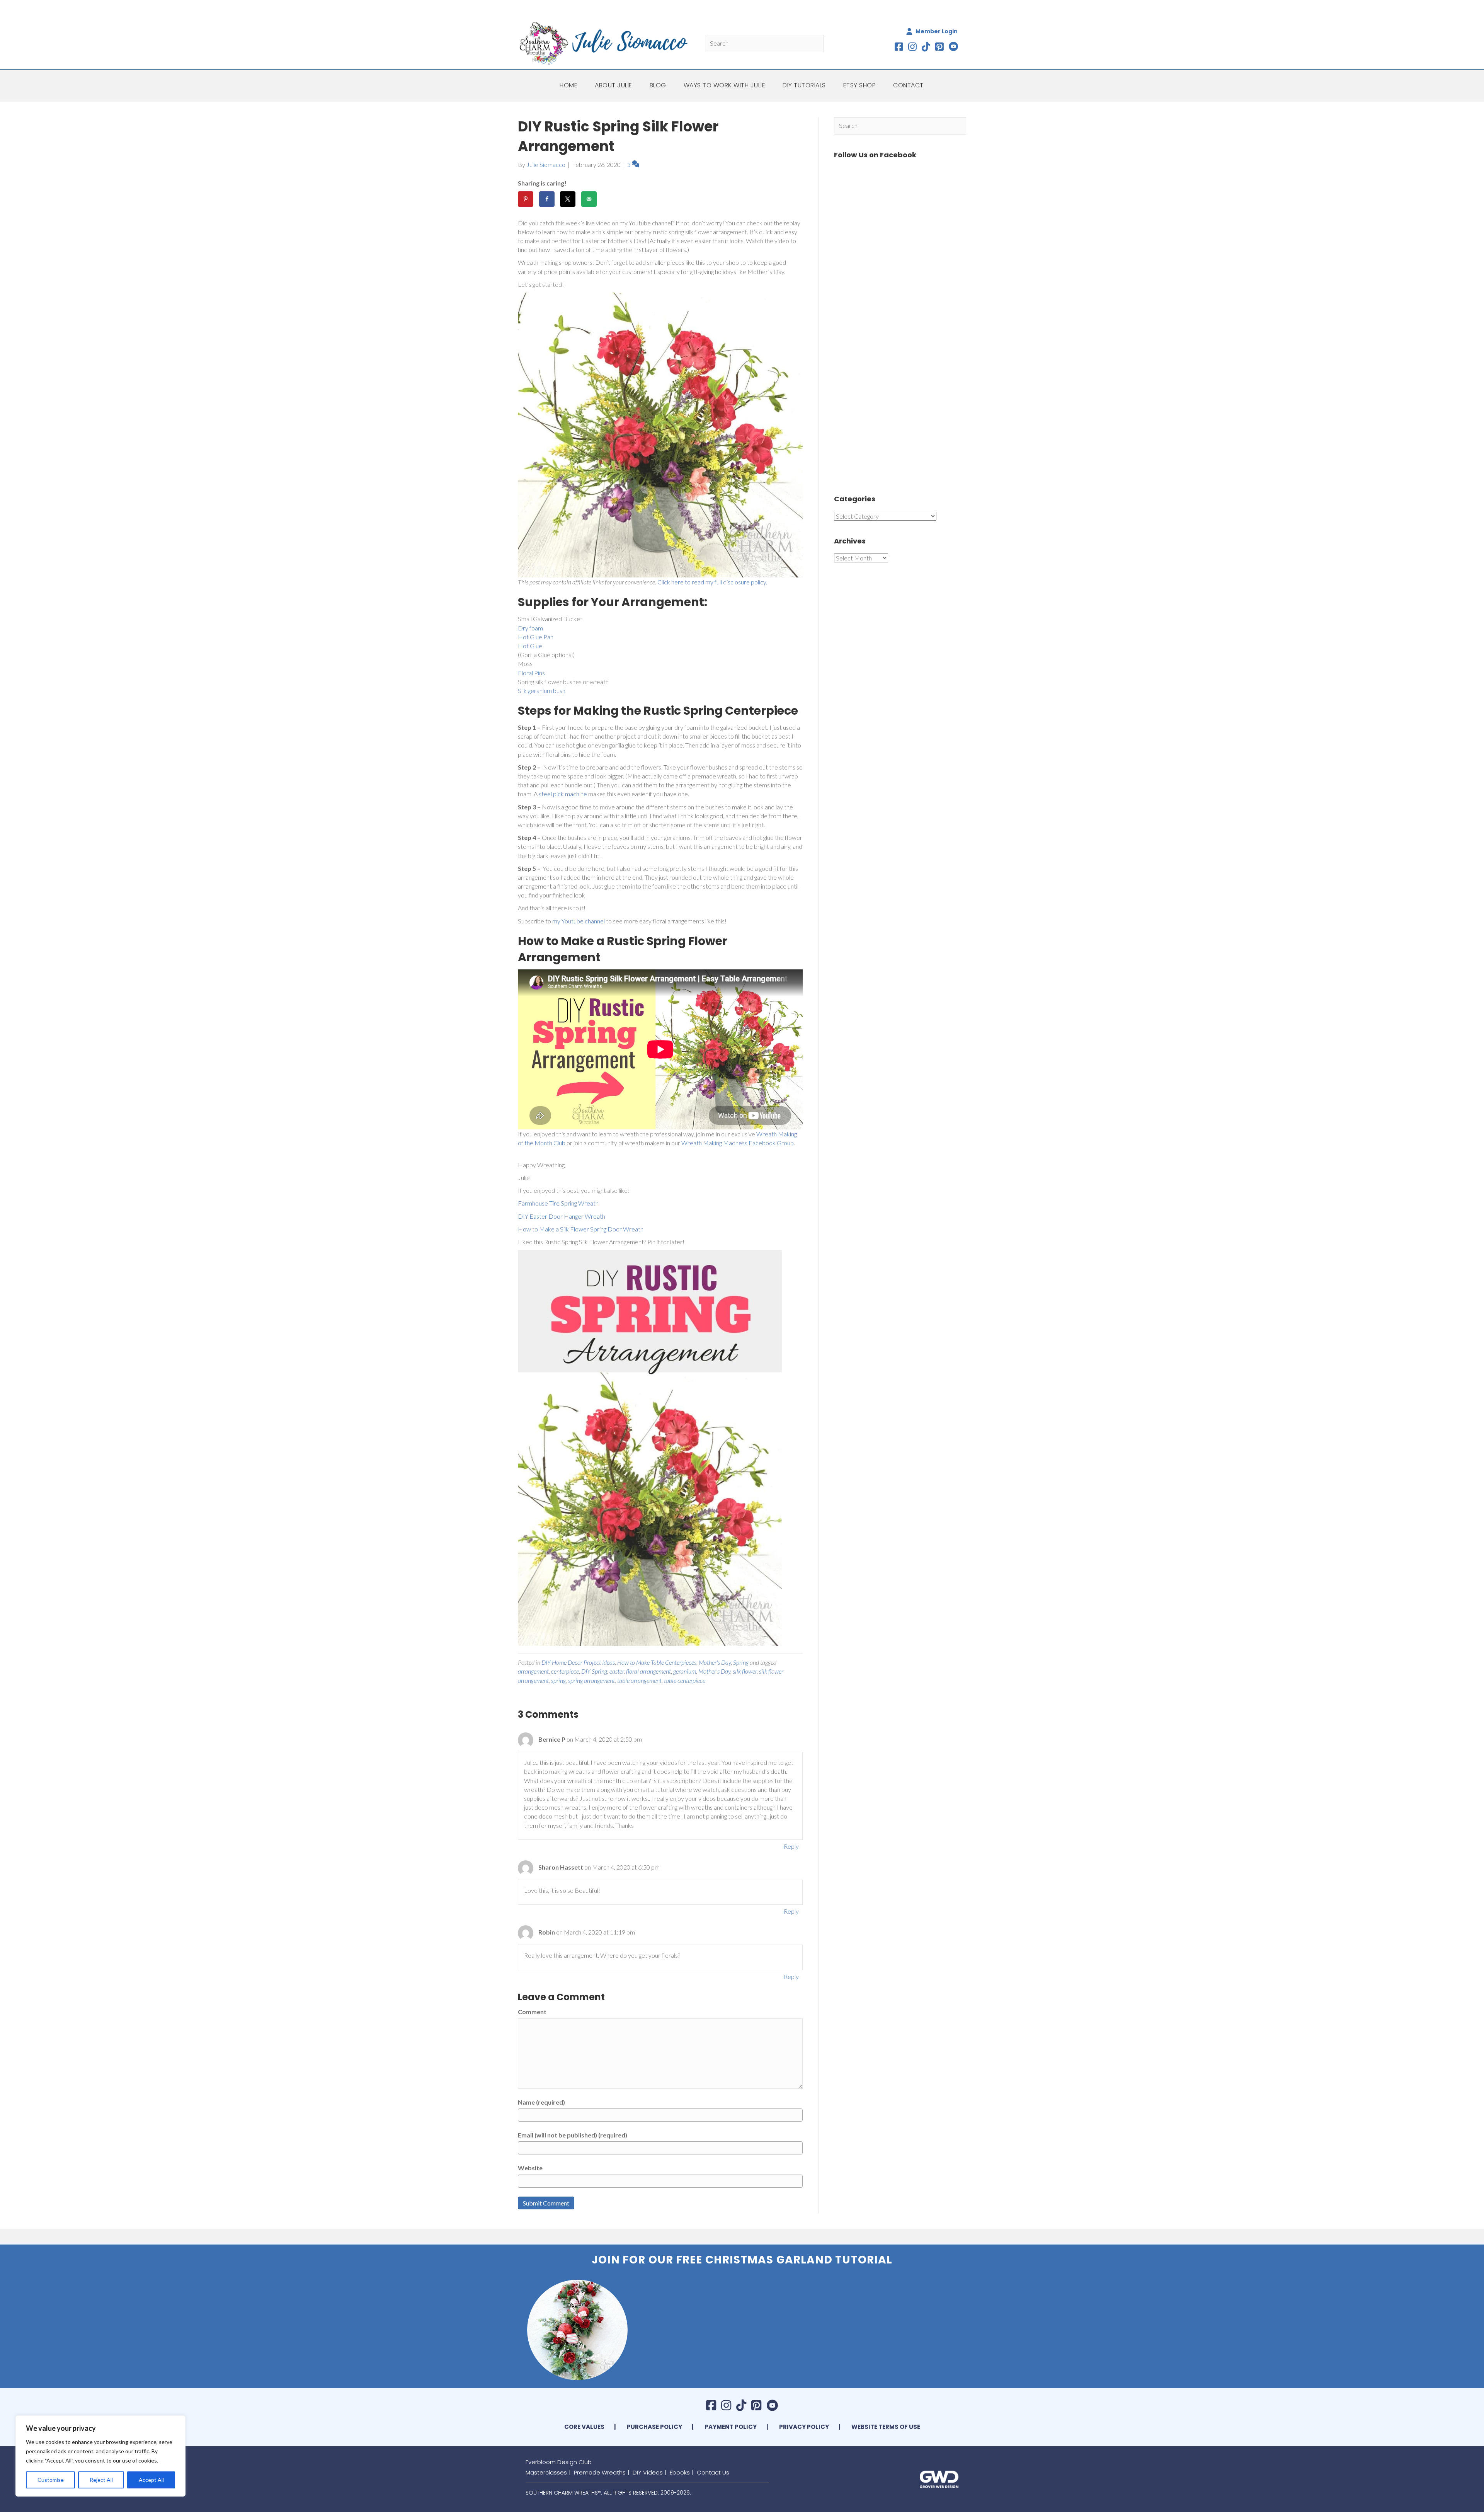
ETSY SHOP (860, 85)
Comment (532, 2012)
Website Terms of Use (886, 2427)
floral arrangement (648, 1671)
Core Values (584, 2427)
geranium (685, 1671)
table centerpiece (685, 1680)
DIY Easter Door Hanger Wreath (562, 1216)
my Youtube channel (579, 921)
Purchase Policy (654, 2427)
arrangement (533, 1671)
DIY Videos (648, 2472)
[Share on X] (568, 199)
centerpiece (565, 1671)
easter (617, 1671)
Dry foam (530, 628)
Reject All (101, 2480)
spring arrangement (591, 1680)
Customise (51, 2480)
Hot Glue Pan (536, 637)
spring (558, 1680)
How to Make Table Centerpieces (657, 1662)
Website (530, 2168)
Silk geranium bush (542, 691)
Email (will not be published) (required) (573, 2135)
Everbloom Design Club (559, 2462)
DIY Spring (594, 1671)
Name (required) (541, 2102)
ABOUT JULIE (614, 85)
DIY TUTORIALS (804, 85)
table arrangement (639, 1680)
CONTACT (908, 85)
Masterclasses (546, 2472)
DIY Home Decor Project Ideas (578, 1662)
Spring (741, 1662)
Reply (791, 1846)
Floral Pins (531, 673)
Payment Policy (731, 2427)
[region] (100, 2456)
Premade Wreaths (600, 2472)
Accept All (151, 2480)
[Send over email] (589, 199)
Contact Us (713, 2472)
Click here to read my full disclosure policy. (712, 582)
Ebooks (680, 2472)
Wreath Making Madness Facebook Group (738, 1143)
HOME (568, 85)
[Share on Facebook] (547, 199)
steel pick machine (563, 794)
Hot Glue (530, 646)
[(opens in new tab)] (939, 2478)
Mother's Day (715, 1662)
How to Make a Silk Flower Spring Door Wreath (581, 1229)
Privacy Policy (804, 2427)
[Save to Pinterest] (526, 199)
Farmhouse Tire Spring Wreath (558, 1203)
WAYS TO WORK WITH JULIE (725, 85)
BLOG (658, 85)
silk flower (745, 1671)
